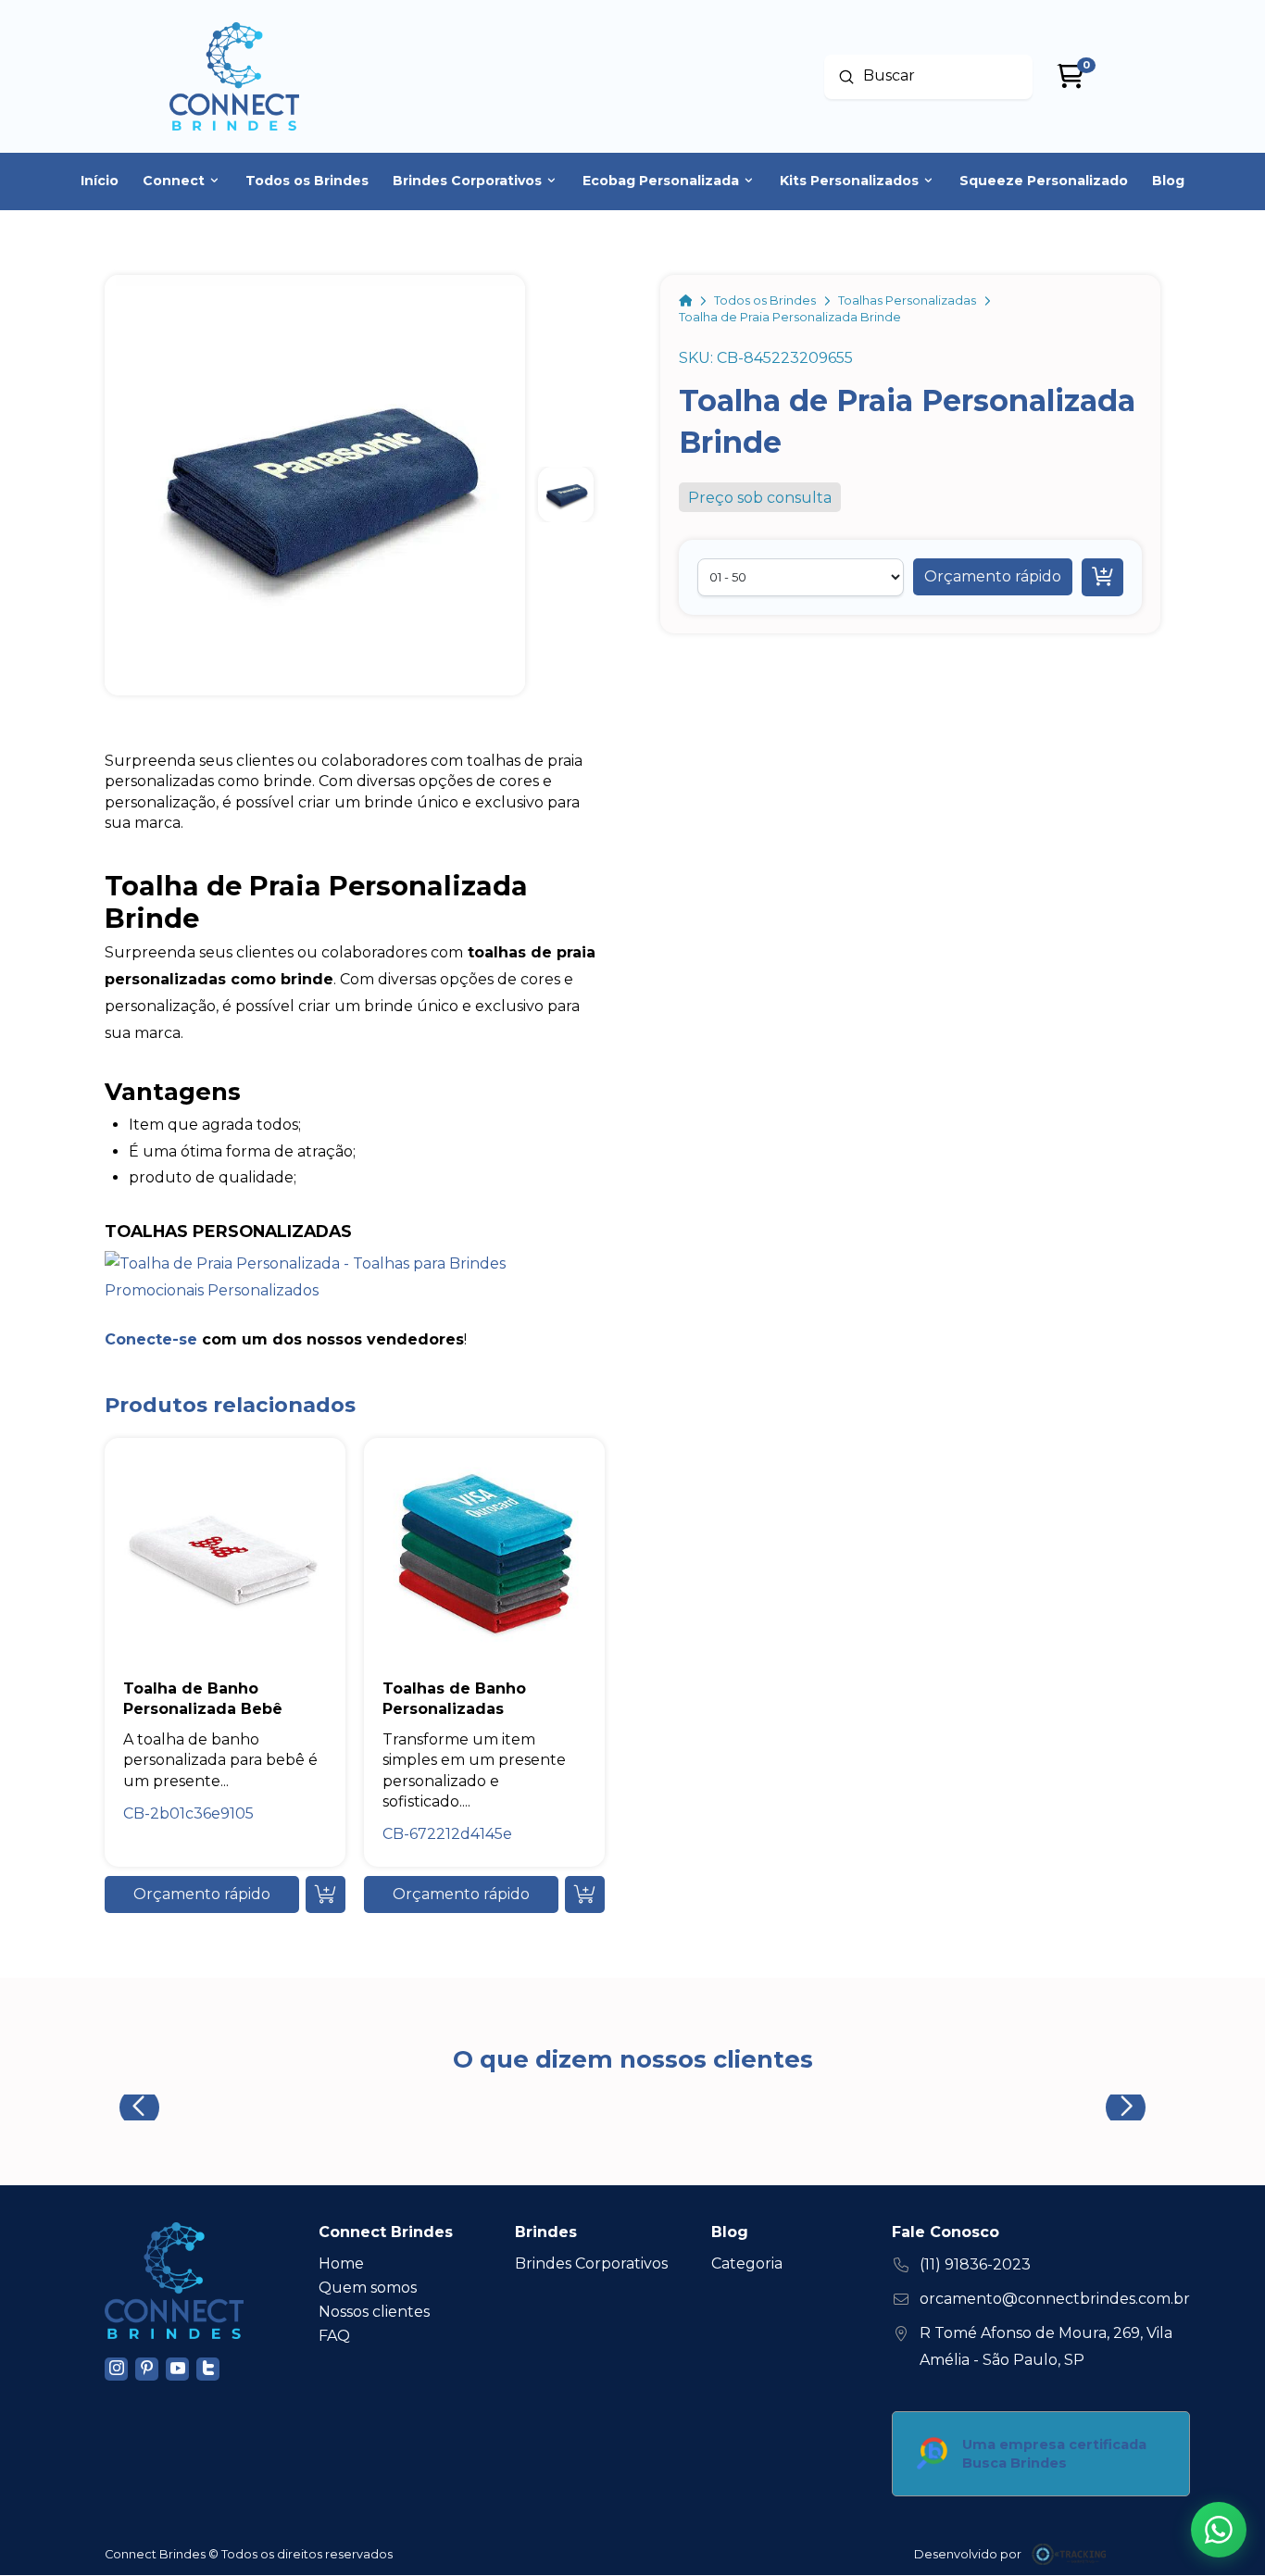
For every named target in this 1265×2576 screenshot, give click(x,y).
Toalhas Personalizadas (228, 1231)
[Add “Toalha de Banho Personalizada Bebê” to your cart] (326, 1894)
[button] (993, 577)
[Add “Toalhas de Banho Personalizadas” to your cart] (585, 1894)
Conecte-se (151, 1339)
